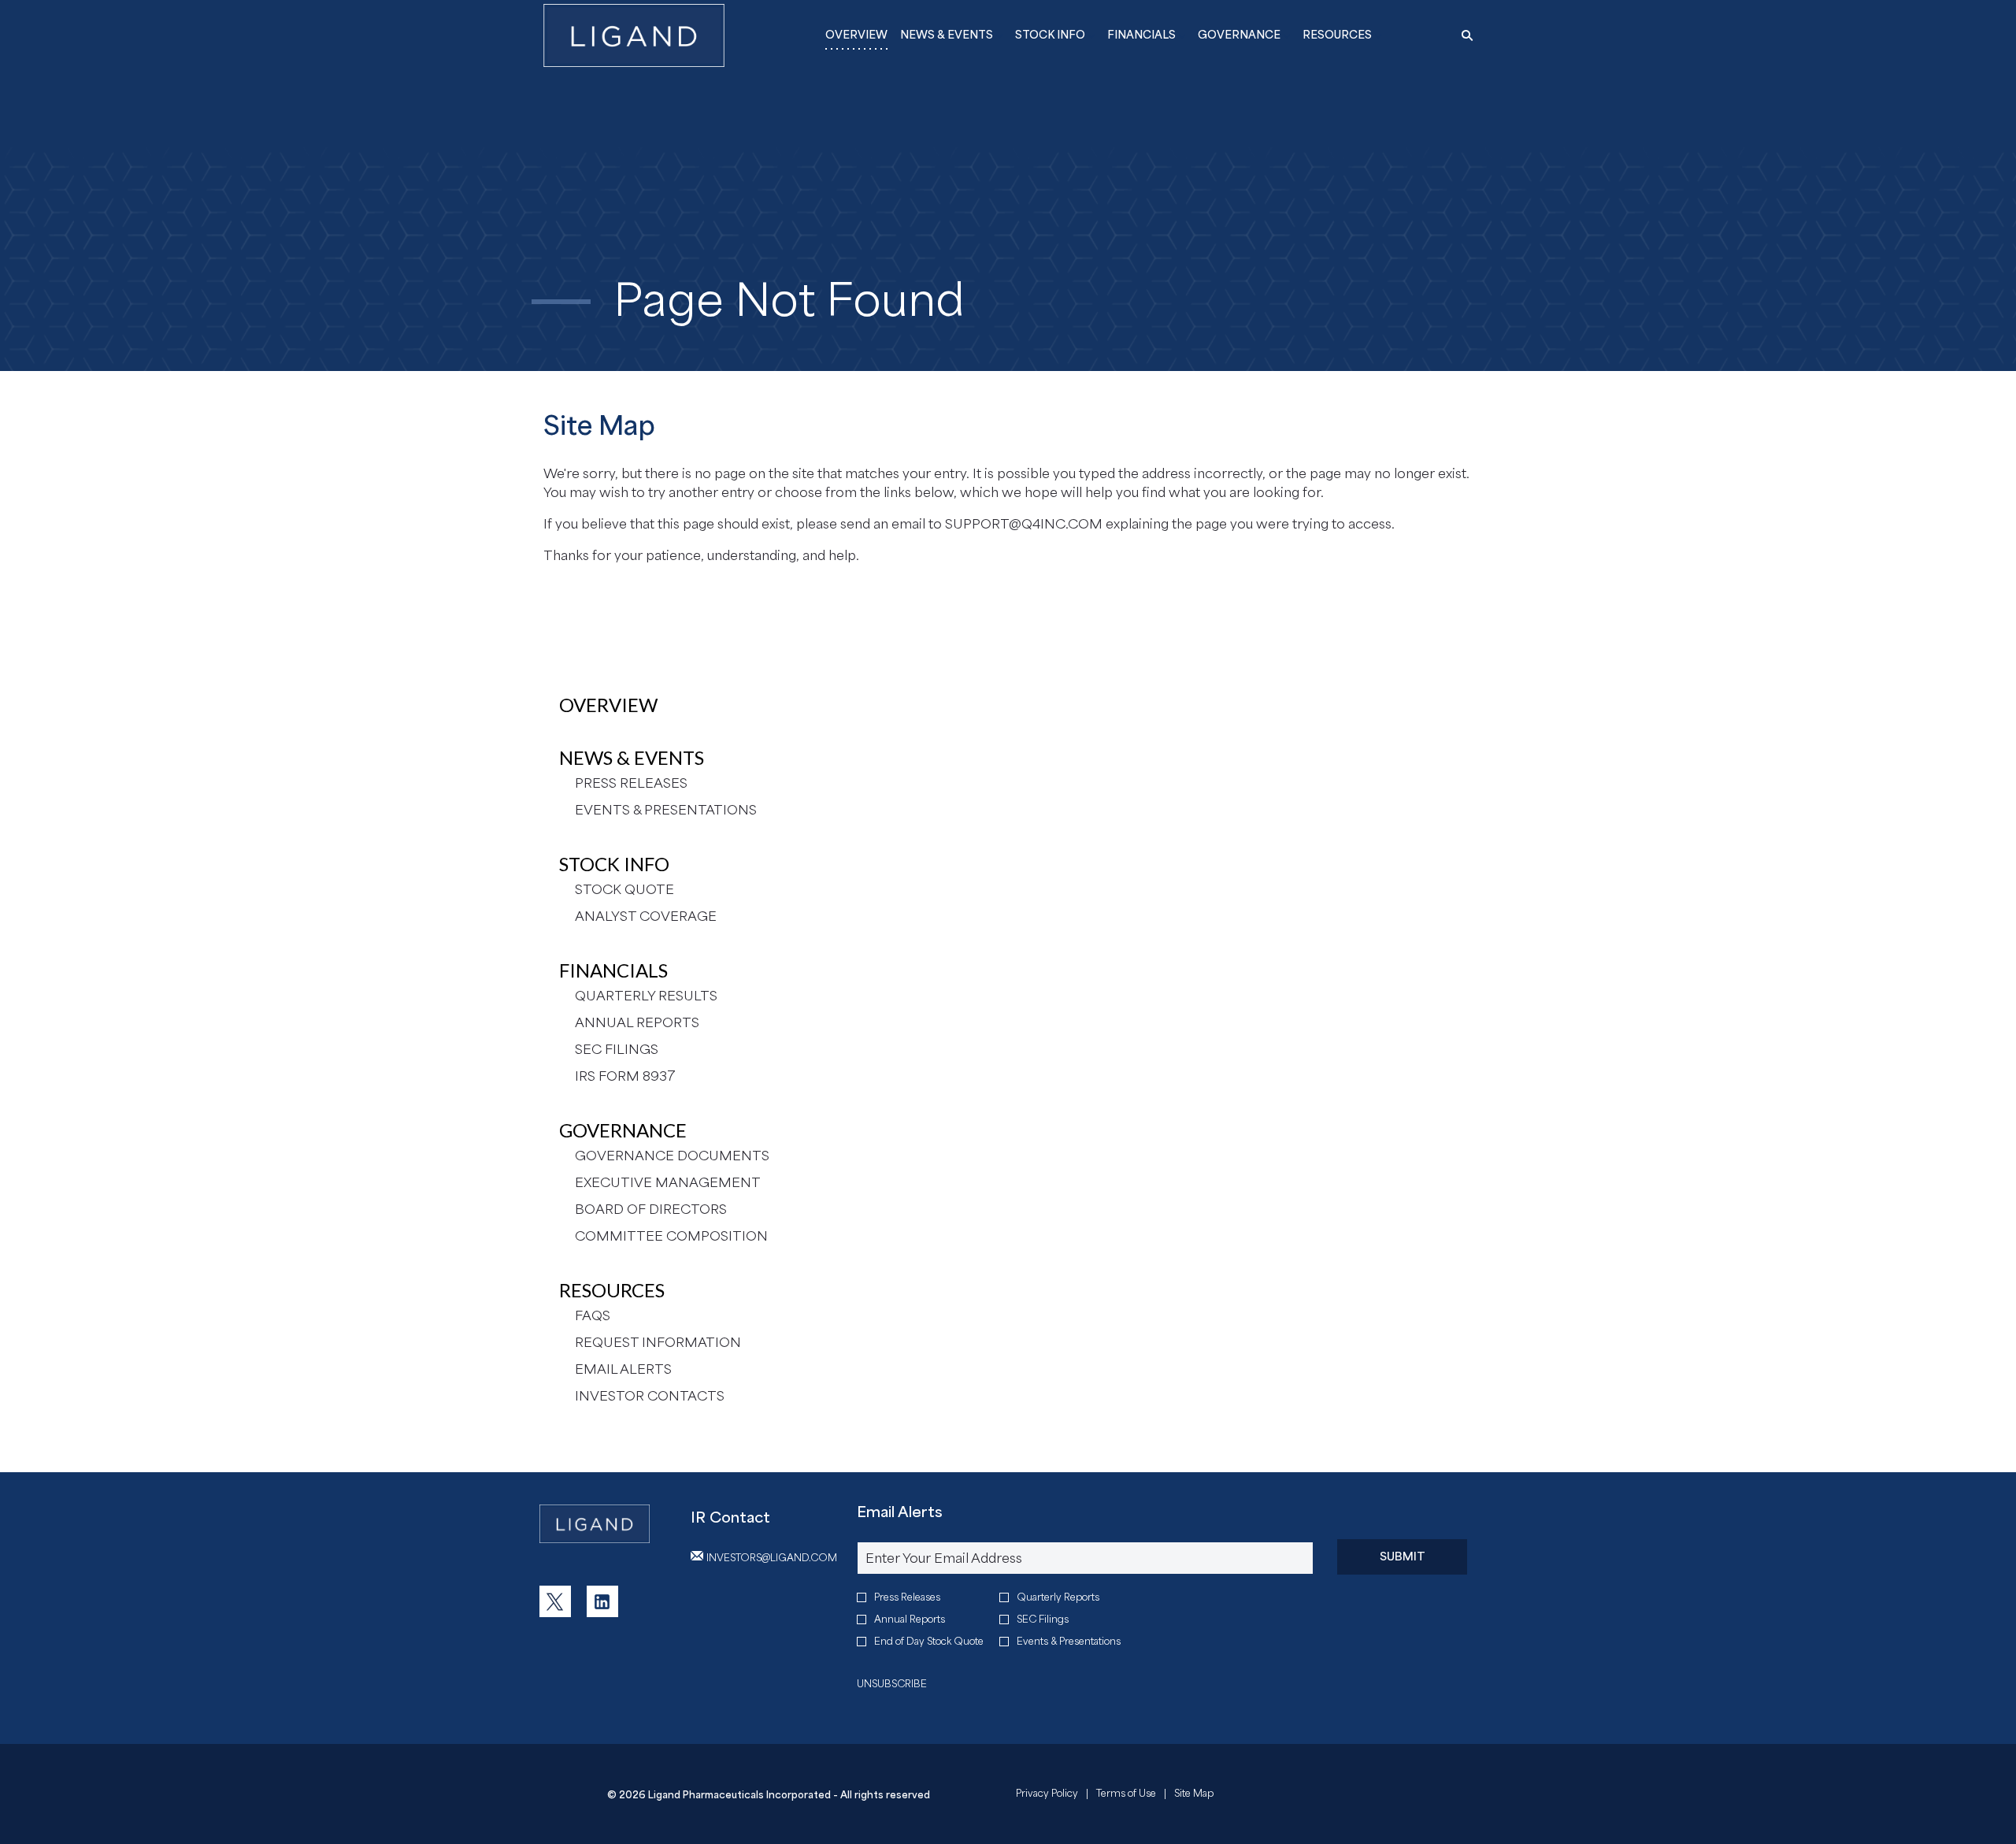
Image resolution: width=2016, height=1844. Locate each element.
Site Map (1194, 1795)
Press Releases (631, 783)
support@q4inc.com (1024, 524)
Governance (623, 1130)
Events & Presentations (666, 810)
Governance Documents (672, 1156)
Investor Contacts (650, 1396)
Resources (612, 1290)
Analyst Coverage (646, 916)
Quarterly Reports (1058, 1597)
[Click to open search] (1463, 36)
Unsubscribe (892, 1684)
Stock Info (614, 864)
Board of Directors (651, 1209)
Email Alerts (623, 1369)
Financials (613, 970)
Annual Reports (637, 1022)
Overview (608, 705)
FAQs (593, 1315)
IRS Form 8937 (625, 1076)
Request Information (658, 1342)
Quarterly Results (646, 996)
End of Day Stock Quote (929, 1641)
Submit (1403, 1556)
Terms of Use (1126, 1795)
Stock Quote (624, 889)
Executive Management (668, 1182)
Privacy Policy (1047, 1795)
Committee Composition (671, 1236)
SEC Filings (617, 1049)
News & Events (632, 757)
